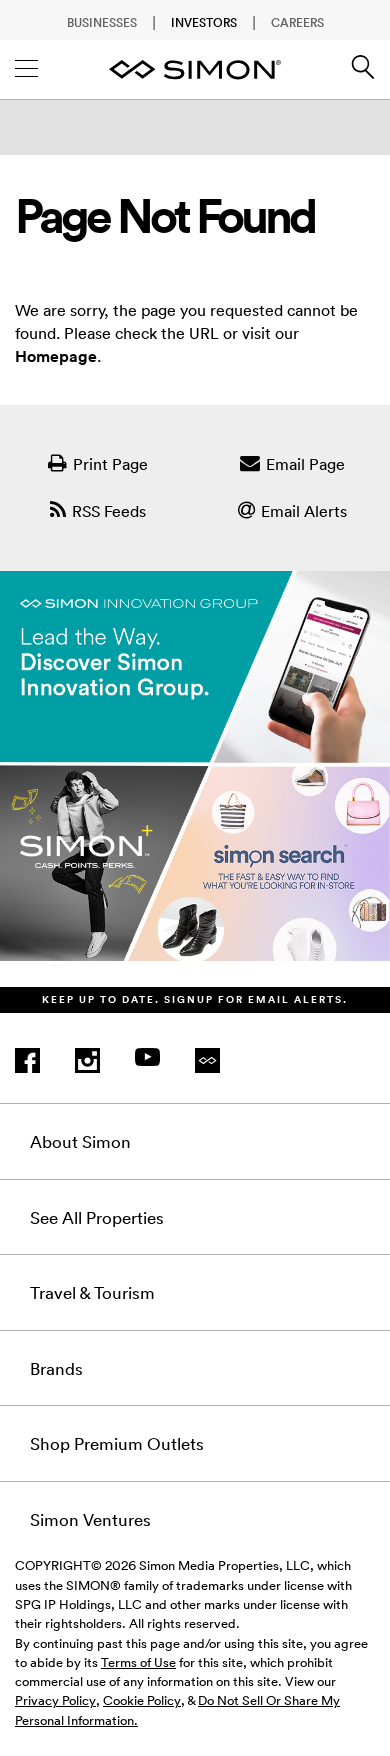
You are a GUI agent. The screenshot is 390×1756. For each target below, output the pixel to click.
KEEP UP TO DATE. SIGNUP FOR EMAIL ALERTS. (195, 999)
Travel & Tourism (92, 1292)
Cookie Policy (142, 1700)
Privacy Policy (55, 1700)
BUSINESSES (102, 22)
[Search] (363, 74)
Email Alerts (304, 511)
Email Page (305, 464)
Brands (56, 1368)
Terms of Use (138, 1662)
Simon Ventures (90, 1519)
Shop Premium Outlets (117, 1443)
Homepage (56, 356)
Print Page (110, 464)
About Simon (80, 1141)
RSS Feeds (109, 511)
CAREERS (297, 22)
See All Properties (97, 1217)
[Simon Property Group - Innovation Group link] (195, 779)
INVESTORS (204, 22)
